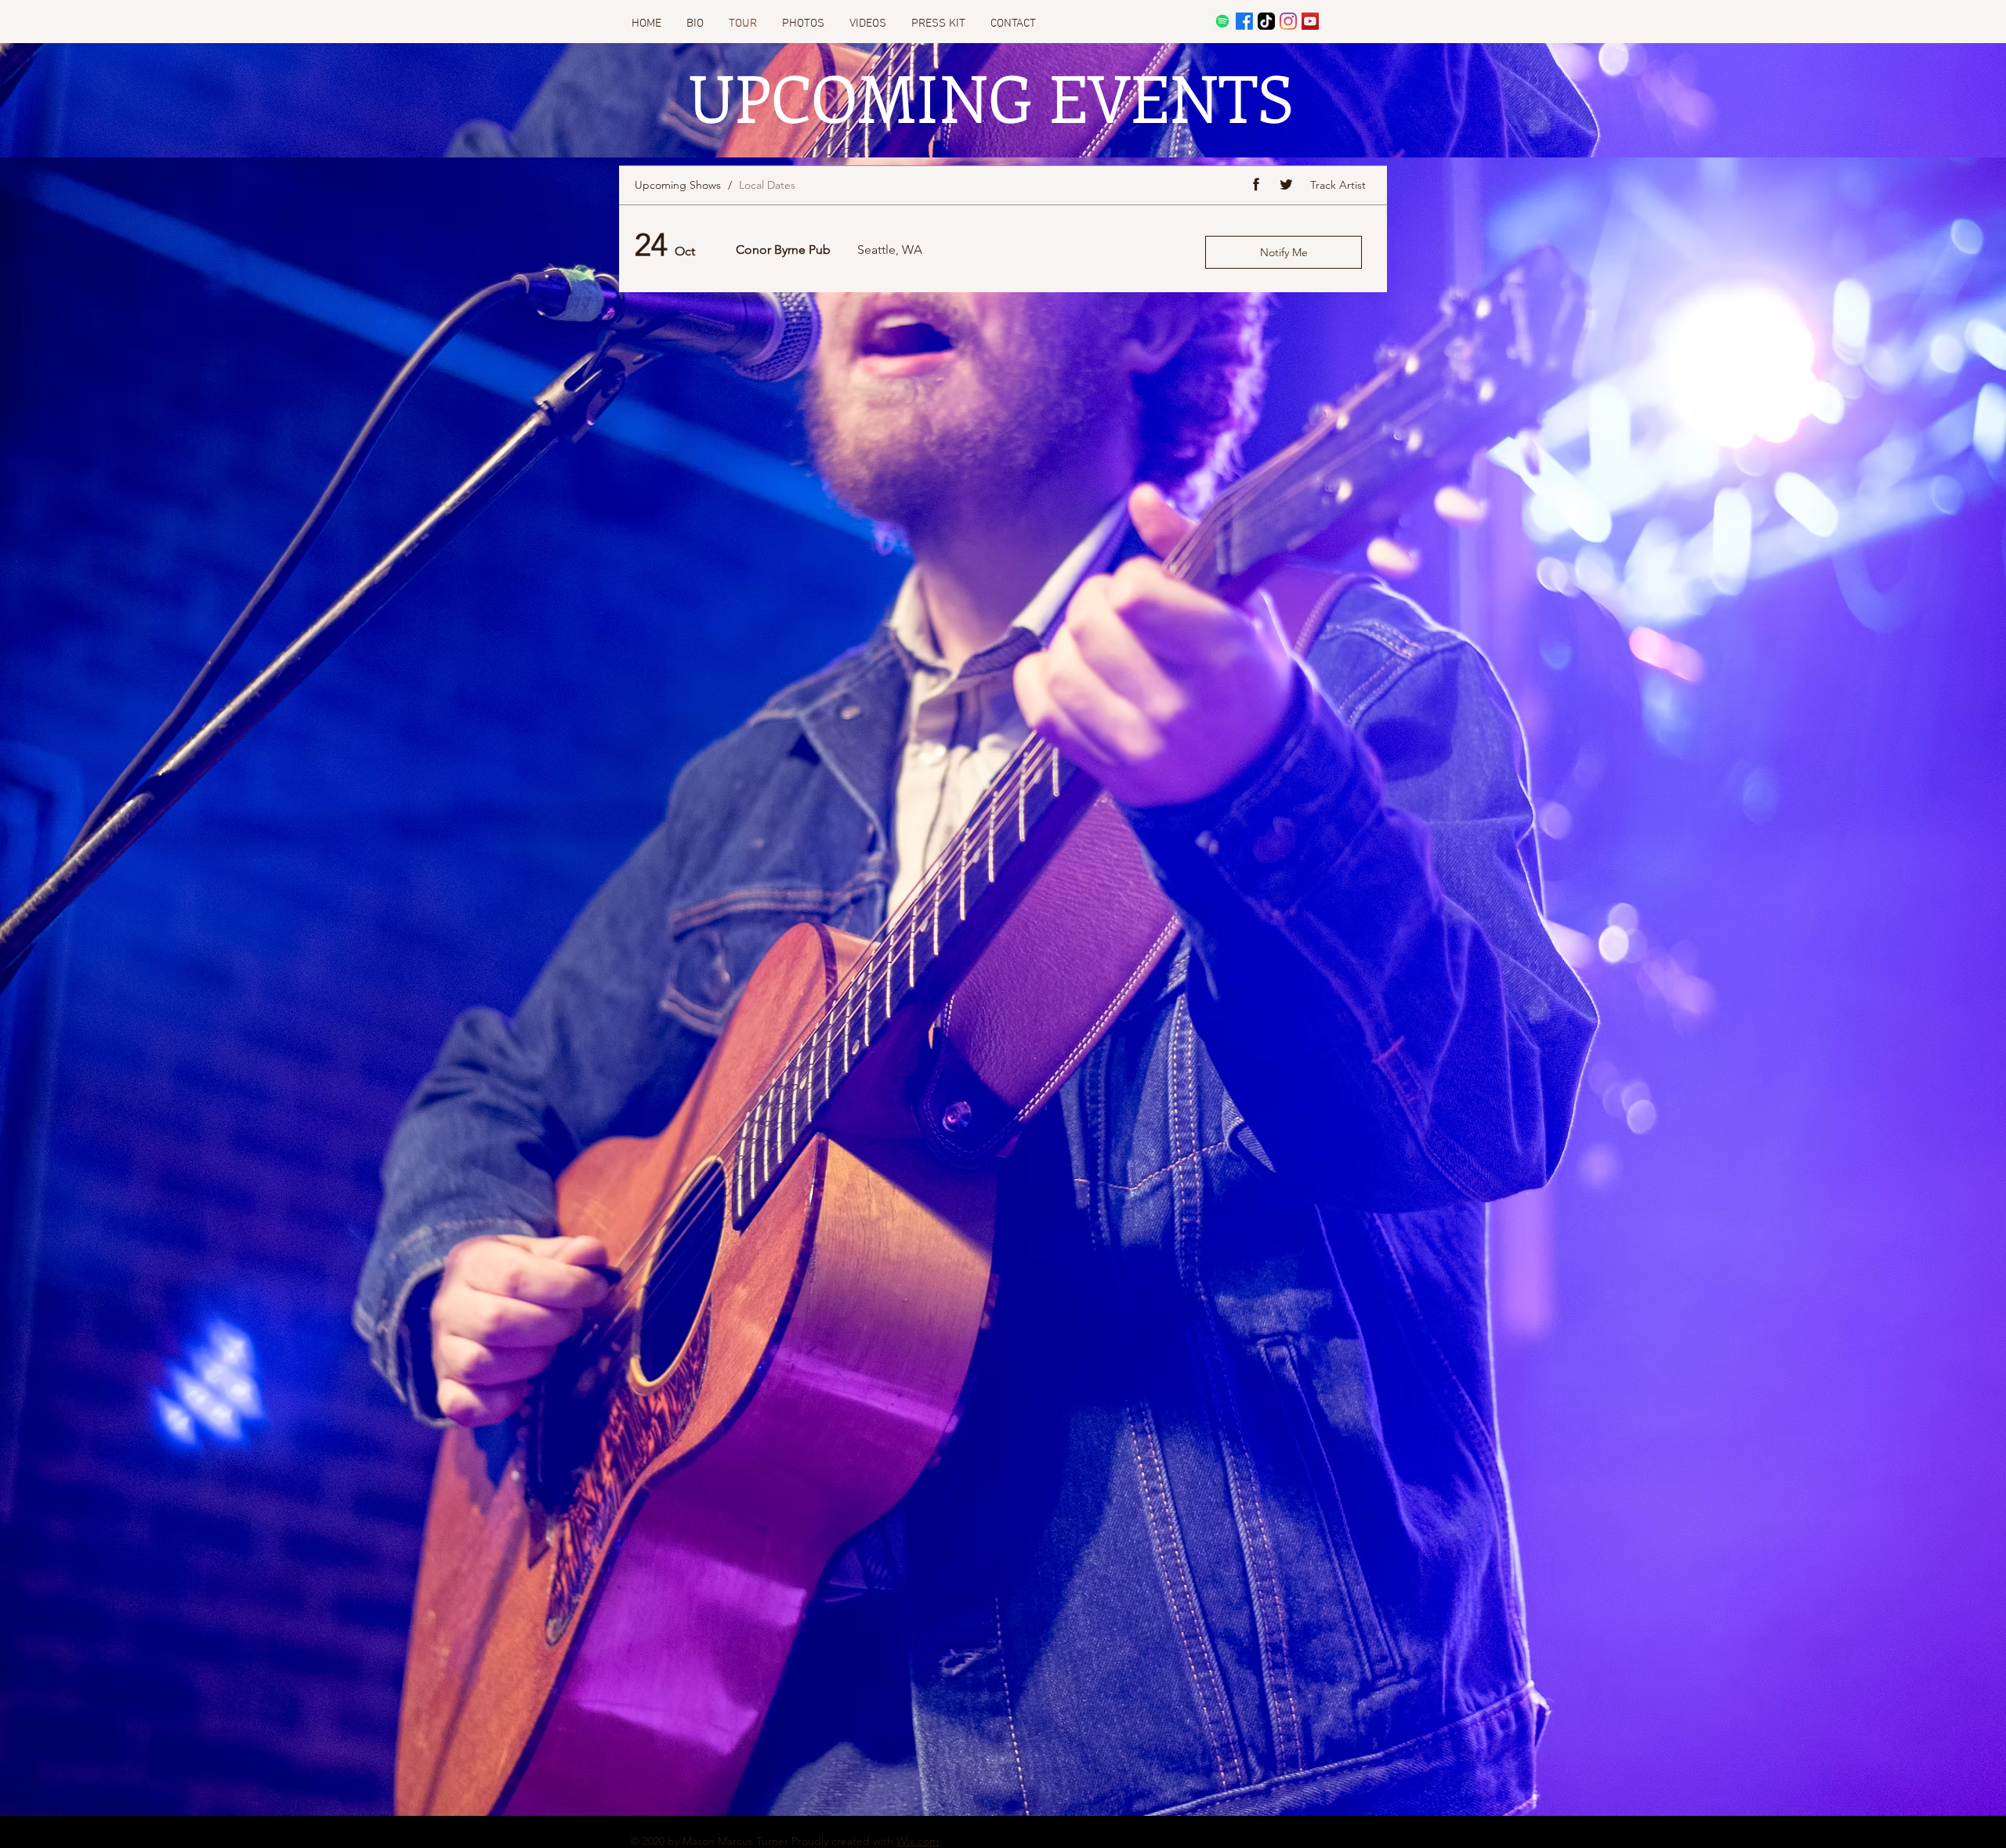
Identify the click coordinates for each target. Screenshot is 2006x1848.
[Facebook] (1244, 21)
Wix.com (918, 1841)
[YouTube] (1310, 21)
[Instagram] (1288, 21)
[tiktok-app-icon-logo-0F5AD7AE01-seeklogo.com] (1266, 21)
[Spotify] (1222, 21)
